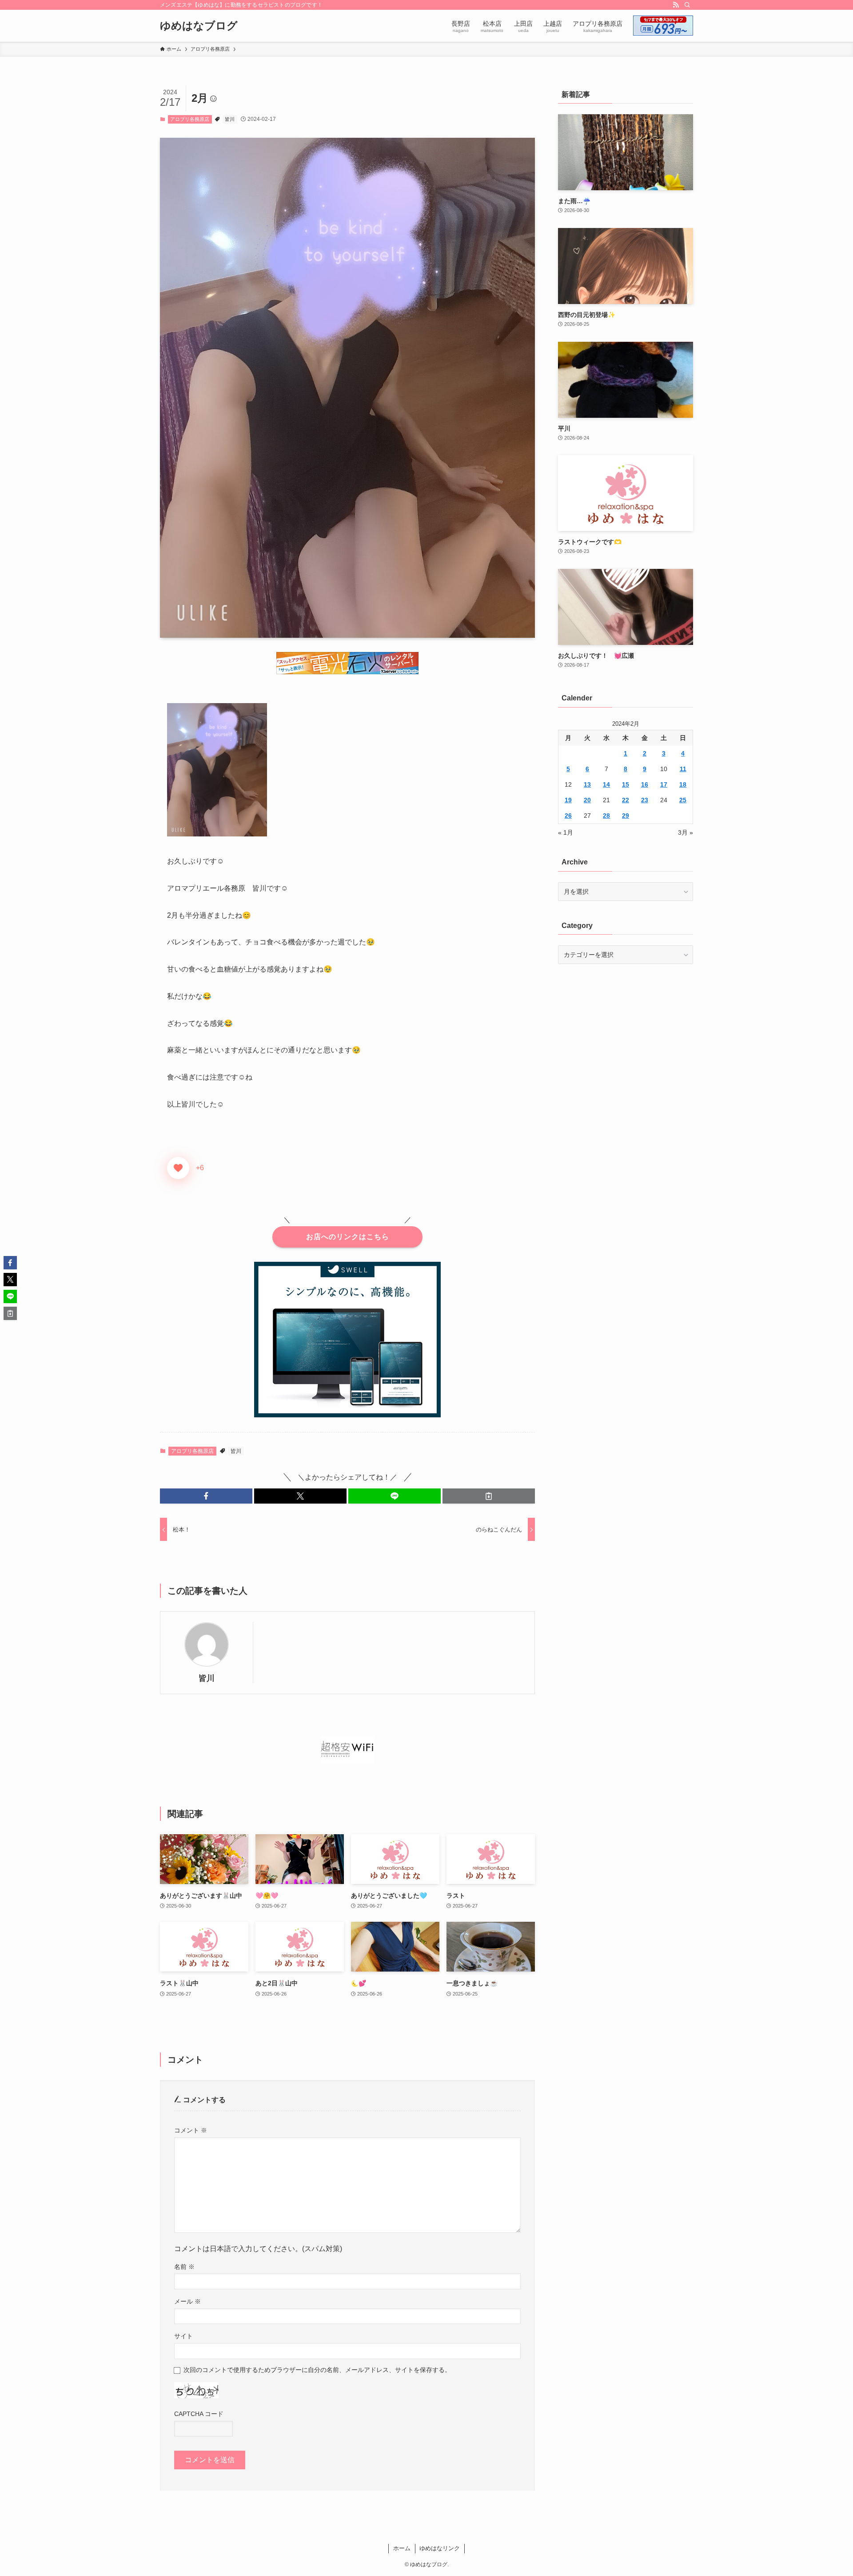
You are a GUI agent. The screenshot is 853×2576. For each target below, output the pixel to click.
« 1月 (566, 832)
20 (587, 800)
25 (683, 800)
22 (626, 800)
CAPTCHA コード (199, 2414)
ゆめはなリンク (440, 2548)
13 (587, 784)
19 (568, 800)
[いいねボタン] (178, 1168)
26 (568, 816)
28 (606, 816)
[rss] (676, 5)
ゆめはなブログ (199, 26)
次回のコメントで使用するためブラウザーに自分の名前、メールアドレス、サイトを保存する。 (317, 2370)
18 (683, 784)
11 (683, 769)
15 (626, 784)
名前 (184, 2267)
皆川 (230, 119)
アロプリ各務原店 (190, 119)
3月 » (686, 832)
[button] (206, 1496)
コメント (191, 2130)
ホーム (402, 2548)
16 (645, 784)
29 (626, 816)
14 (606, 784)
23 (645, 800)
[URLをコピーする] (489, 1496)
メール (187, 2301)
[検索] (687, 5)
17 (664, 784)
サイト (183, 2336)
